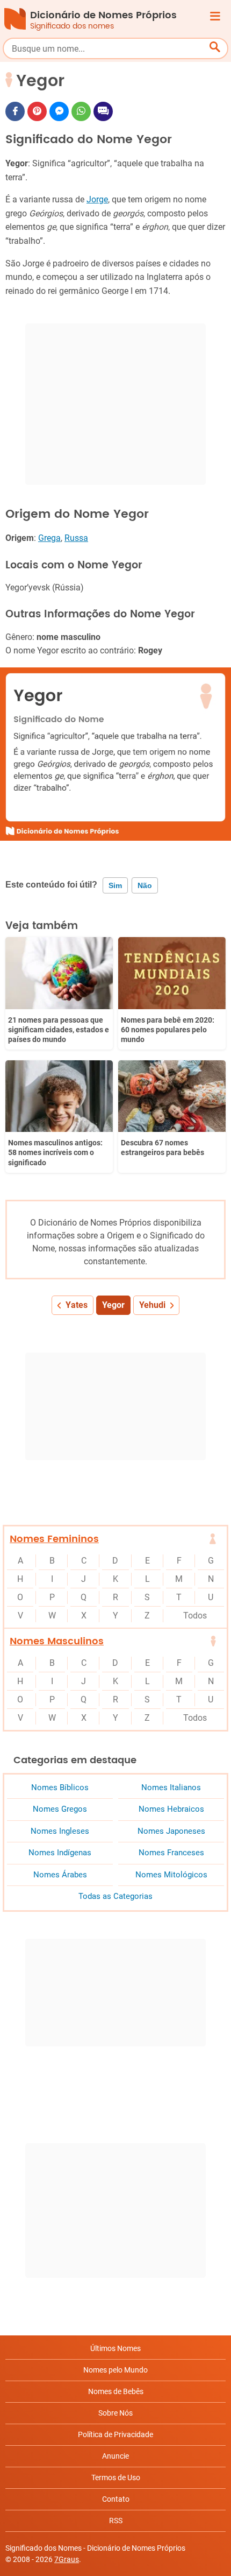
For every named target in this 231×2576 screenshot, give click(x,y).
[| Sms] (103, 111)
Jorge (97, 199)
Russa (76, 538)
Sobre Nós (115, 2413)
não (145, 885)
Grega (49, 538)
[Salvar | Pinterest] (37, 111)
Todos (195, 1616)
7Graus (67, 2559)
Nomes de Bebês (116, 2391)
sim (115, 885)
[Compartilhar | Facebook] (15, 111)
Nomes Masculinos (57, 1641)
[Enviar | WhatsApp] (81, 111)
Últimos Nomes (115, 2348)
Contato (116, 2499)
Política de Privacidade (115, 2434)
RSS (116, 2521)
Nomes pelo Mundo (115, 2370)
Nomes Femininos (54, 1539)
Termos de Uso (116, 2478)
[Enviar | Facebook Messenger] (59, 111)
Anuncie (115, 2456)
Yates (77, 1305)
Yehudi (152, 1305)
